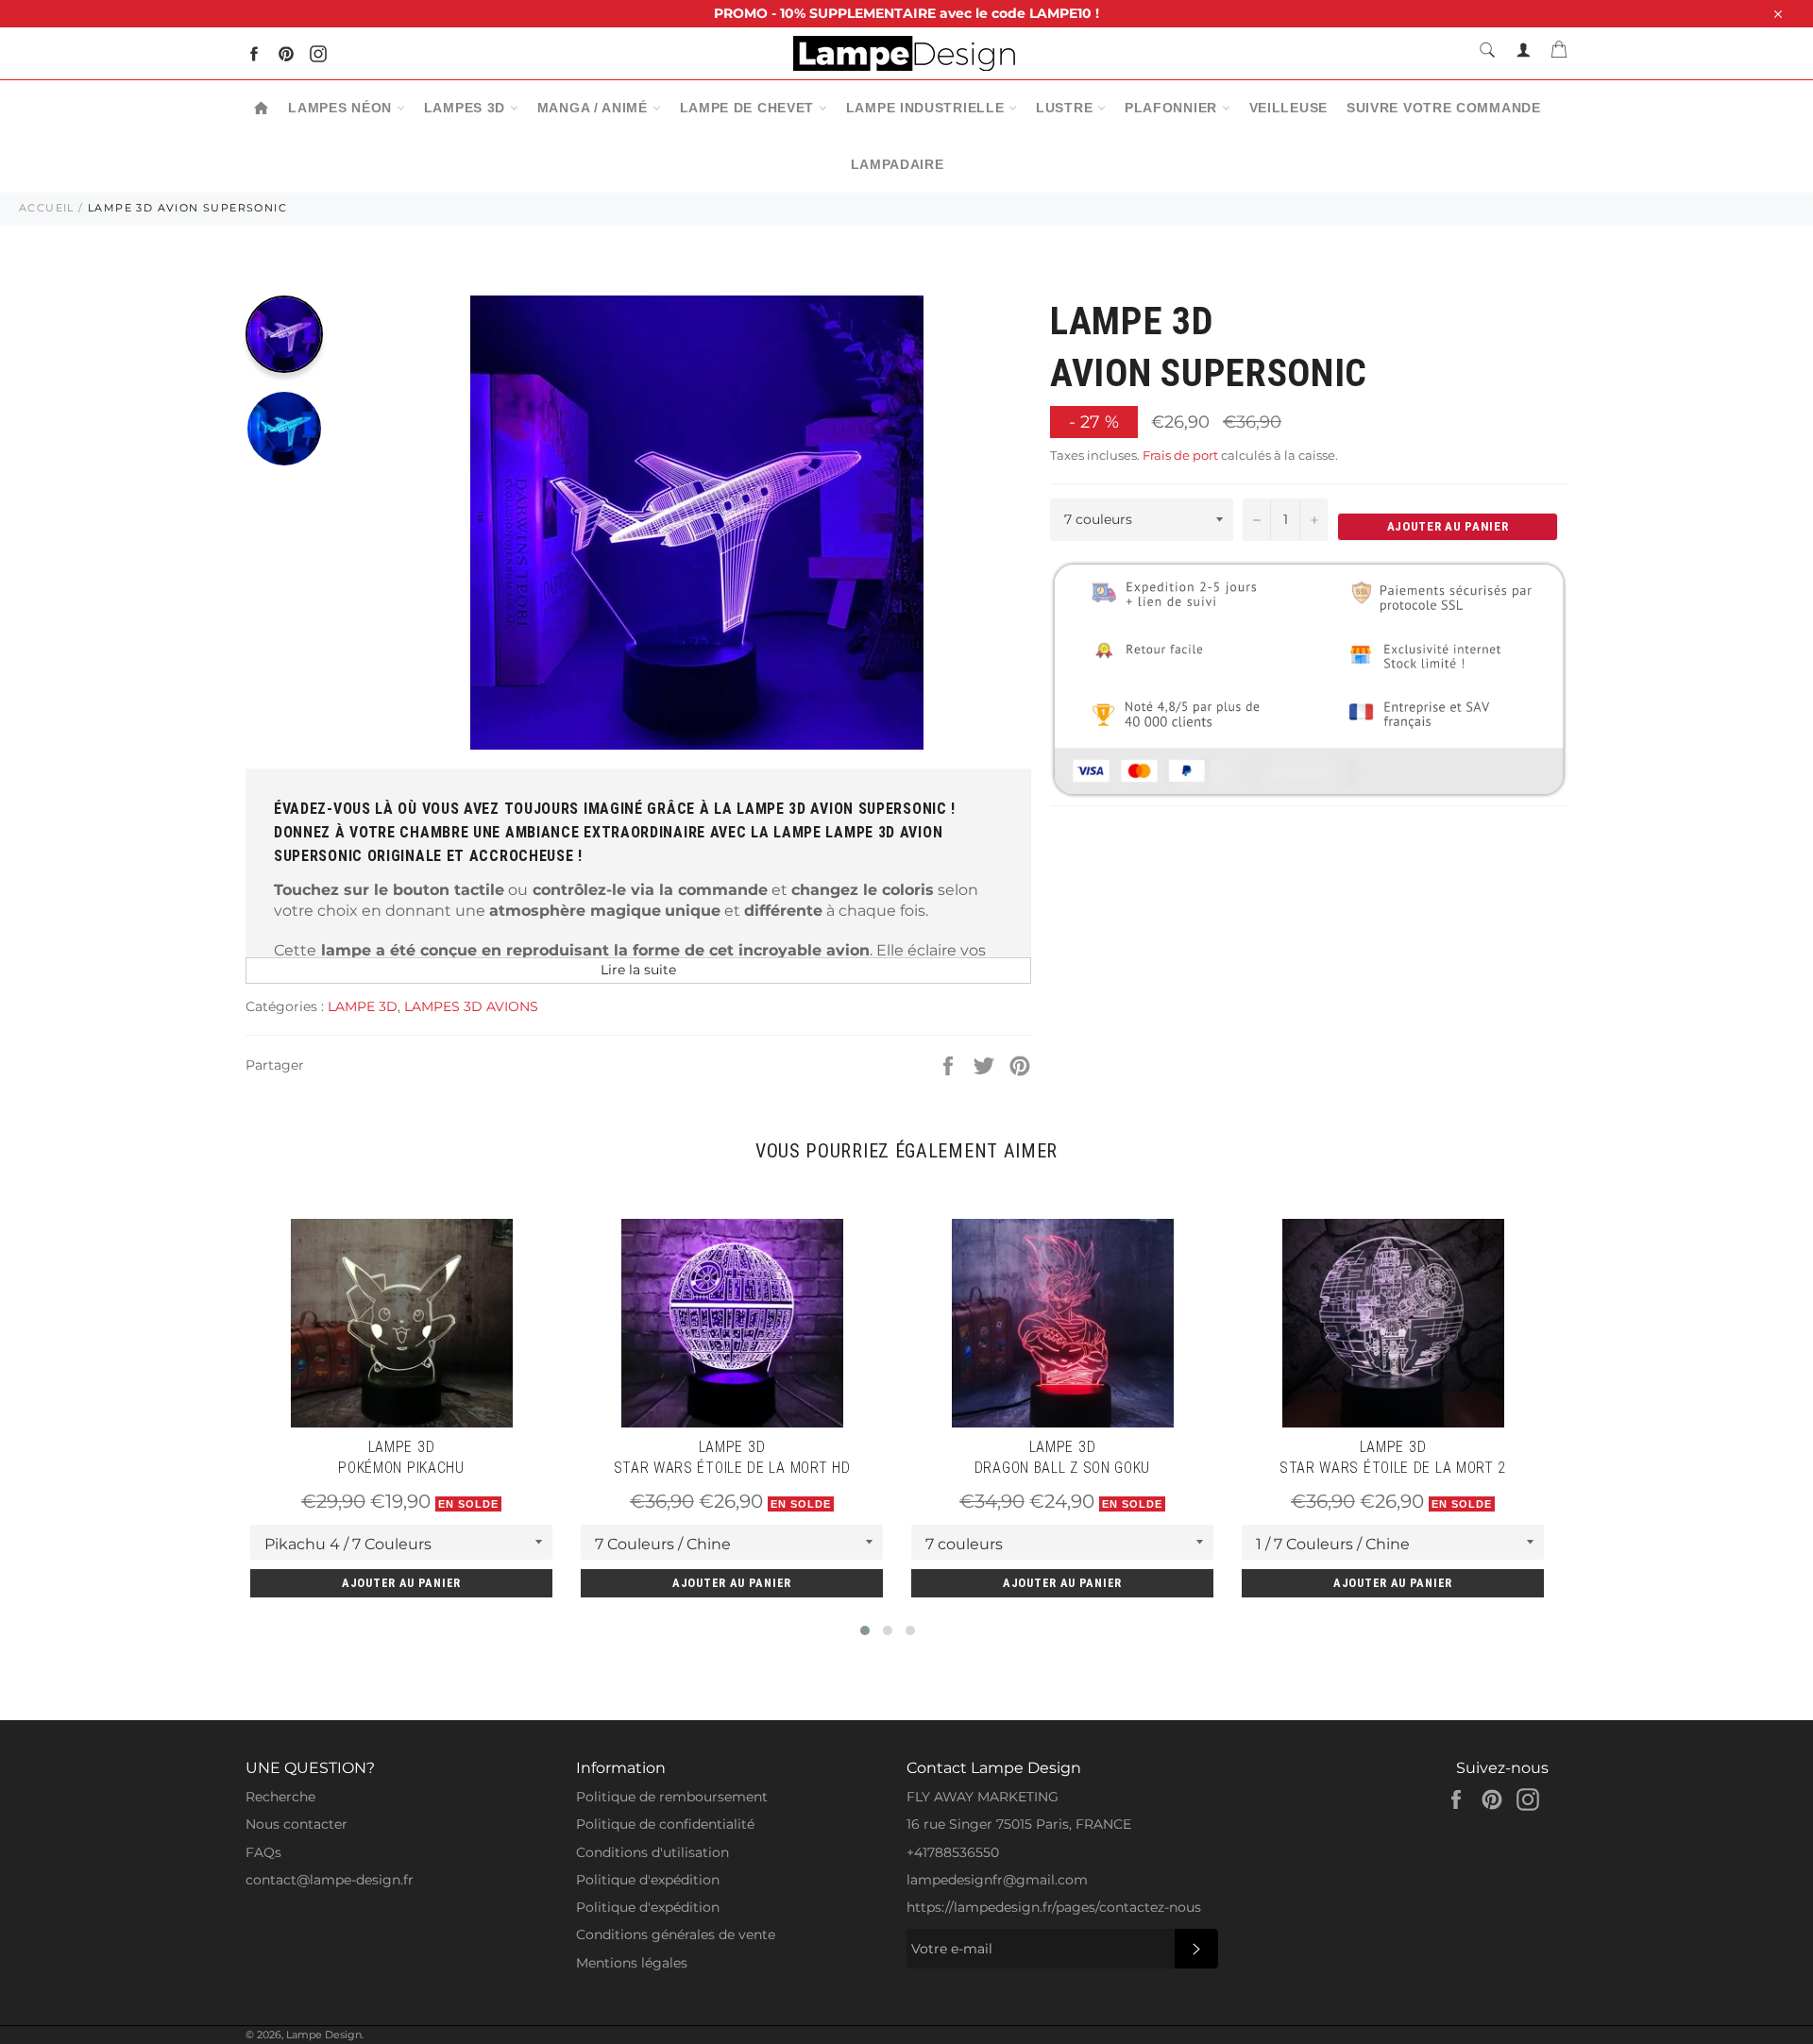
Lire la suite (638, 970)
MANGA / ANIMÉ (595, 108)
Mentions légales (632, 1963)
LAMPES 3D (467, 108)
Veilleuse (1288, 108)
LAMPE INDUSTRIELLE (927, 108)
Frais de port (1180, 455)
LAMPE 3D (363, 1006)
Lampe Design (324, 2035)
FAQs (263, 1852)
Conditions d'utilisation (652, 1852)
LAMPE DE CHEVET (749, 108)
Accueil (47, 208)
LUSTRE (1067, 108)
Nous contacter (297, 1824)
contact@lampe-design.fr (330, 1880)
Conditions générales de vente (676, 1934)
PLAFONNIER (1173, 108)
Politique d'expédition (648, 1880)
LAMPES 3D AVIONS (471, 1006)
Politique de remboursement (672, 1797)
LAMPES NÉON (342, 108)
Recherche (280, 1797)
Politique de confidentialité (665, 1824)
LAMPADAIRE (898, 164)
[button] (865, 1630)
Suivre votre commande (1444, 108)
